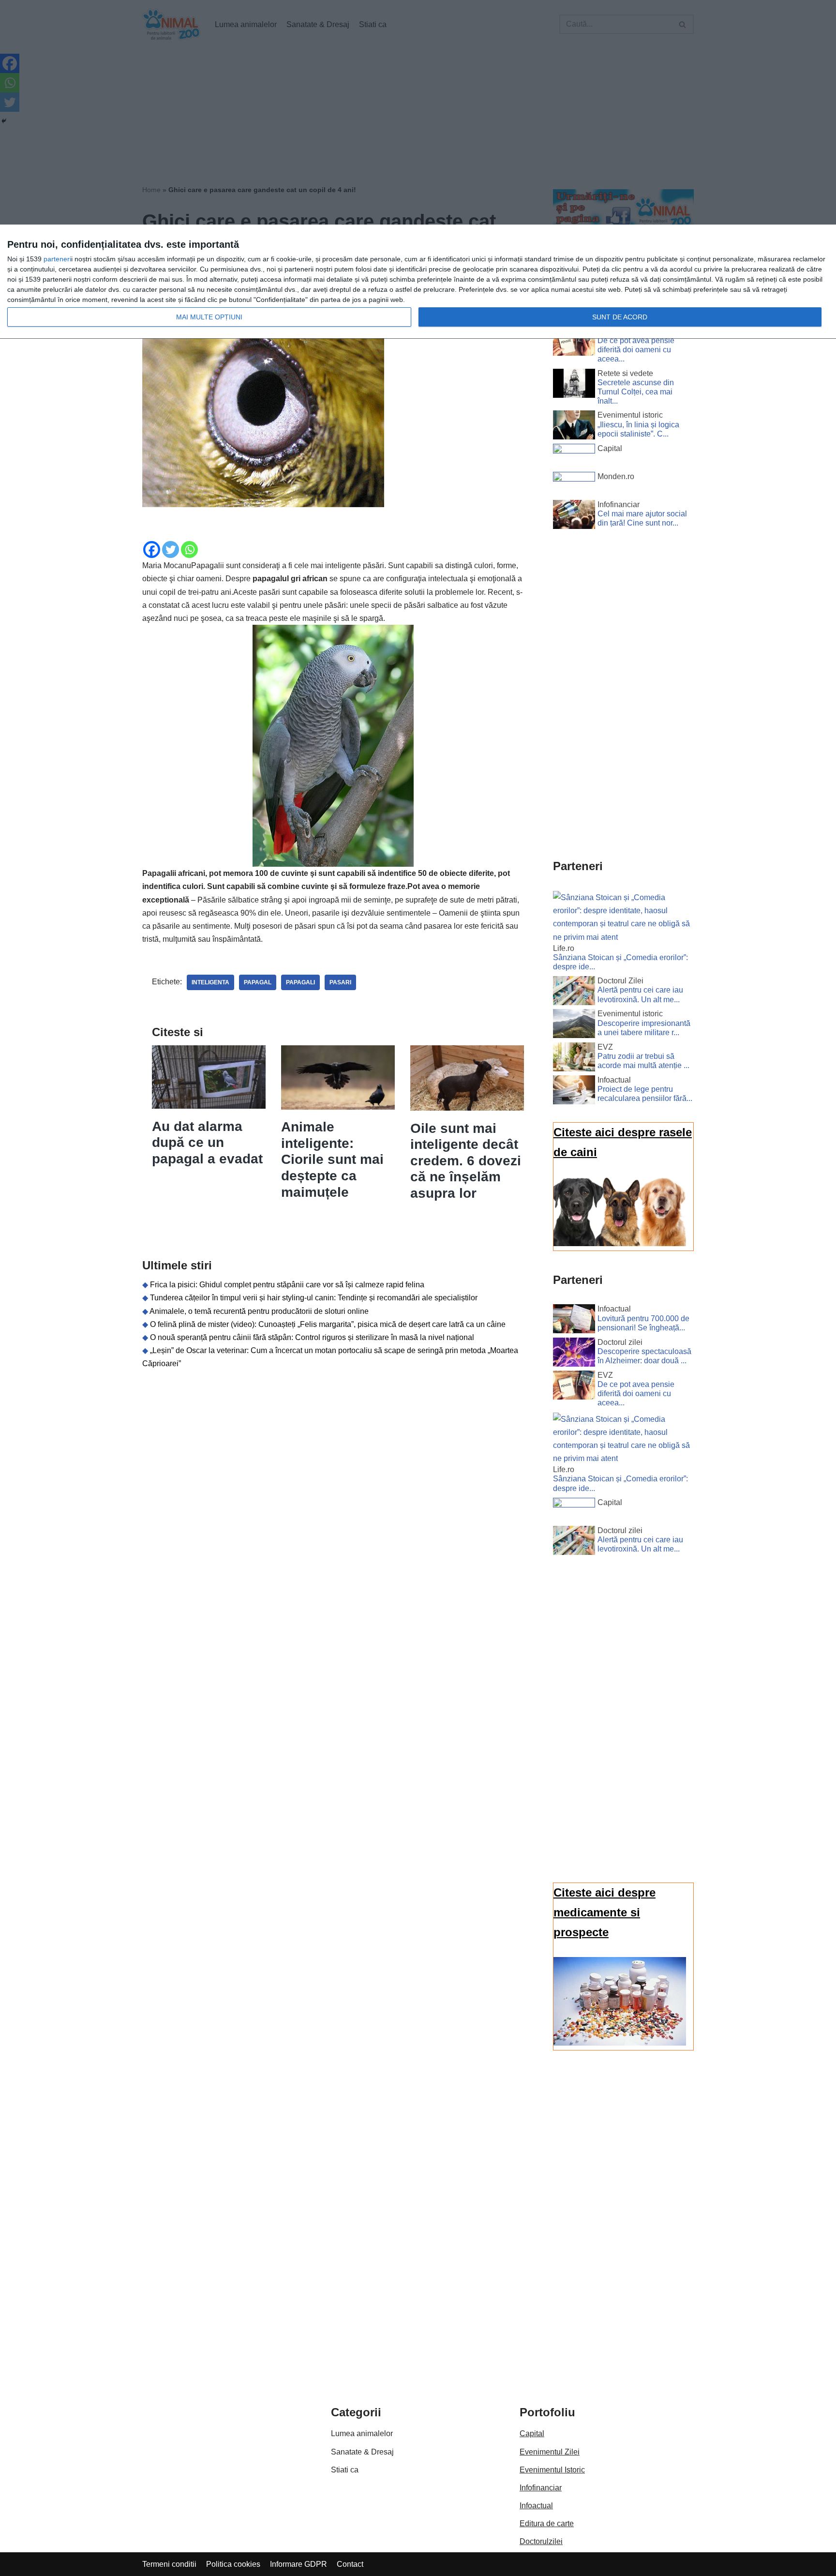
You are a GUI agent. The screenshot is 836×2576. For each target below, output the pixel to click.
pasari (340, 982)
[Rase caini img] (620, 1243)
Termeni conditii (169, 2564)
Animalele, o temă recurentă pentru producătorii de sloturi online (259, 1311)
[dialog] (418, 282)
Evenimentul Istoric (552, 2470)
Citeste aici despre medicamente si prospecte (605, 1912)
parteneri (57, 259)
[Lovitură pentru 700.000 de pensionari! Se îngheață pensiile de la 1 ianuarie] (574, 1321)
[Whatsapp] (189, 550)
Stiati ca (345, 2470)
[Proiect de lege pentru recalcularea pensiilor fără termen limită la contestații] (574, 1092)
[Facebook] (152, 550)
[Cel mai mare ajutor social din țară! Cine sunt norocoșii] (574, 516)
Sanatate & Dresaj (362, 2452)
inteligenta (210, 982)
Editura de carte (547, 2523)
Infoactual (536, 2506)
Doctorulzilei (541, 2541)
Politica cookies (233, 2564)
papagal (258, 982)
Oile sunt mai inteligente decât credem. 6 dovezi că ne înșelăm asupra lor (466, 1161)
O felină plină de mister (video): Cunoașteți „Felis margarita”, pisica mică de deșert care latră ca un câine (328, 1324)
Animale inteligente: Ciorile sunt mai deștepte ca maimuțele (332, 1159)
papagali (300, 982)
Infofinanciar (541, 2488)
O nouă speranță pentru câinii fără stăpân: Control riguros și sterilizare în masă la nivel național (312, 1337)
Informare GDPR (299, 2564)
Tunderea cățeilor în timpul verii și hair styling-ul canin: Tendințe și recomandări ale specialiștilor (314, 1298)
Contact (350, 2564)
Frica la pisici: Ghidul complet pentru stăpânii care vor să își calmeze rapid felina (287, 1285)
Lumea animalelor (362, 2433)
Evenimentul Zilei (550, 2452)
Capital (532, 2433)
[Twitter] (171, 550)
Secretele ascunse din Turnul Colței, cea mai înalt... (636, 392)
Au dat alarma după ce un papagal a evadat (207, 1143)
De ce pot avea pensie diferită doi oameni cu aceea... (636, 350)
